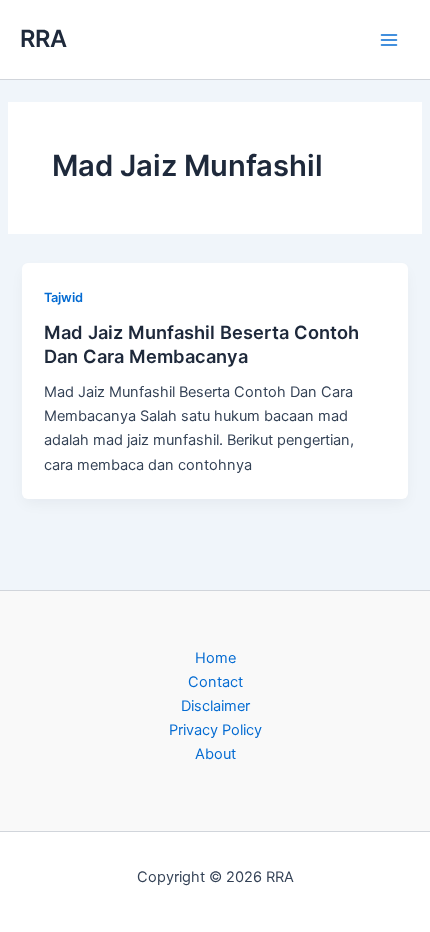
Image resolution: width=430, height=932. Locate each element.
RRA (43, 38)
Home (215, 658)
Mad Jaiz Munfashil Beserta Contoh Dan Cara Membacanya (201, 344)
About (215, 754)
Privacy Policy (215, 730)
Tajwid (63, 297)
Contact (215, 682)
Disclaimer (215, 706)
